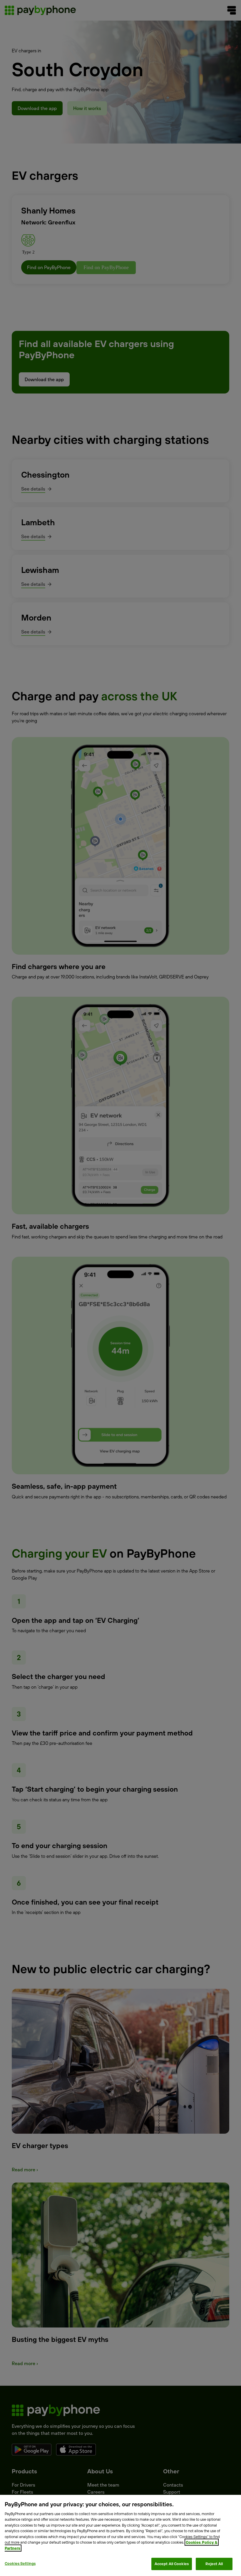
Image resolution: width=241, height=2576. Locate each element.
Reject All (214, 2564)
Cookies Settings (20, 2563)
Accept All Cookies (172, 2564)
